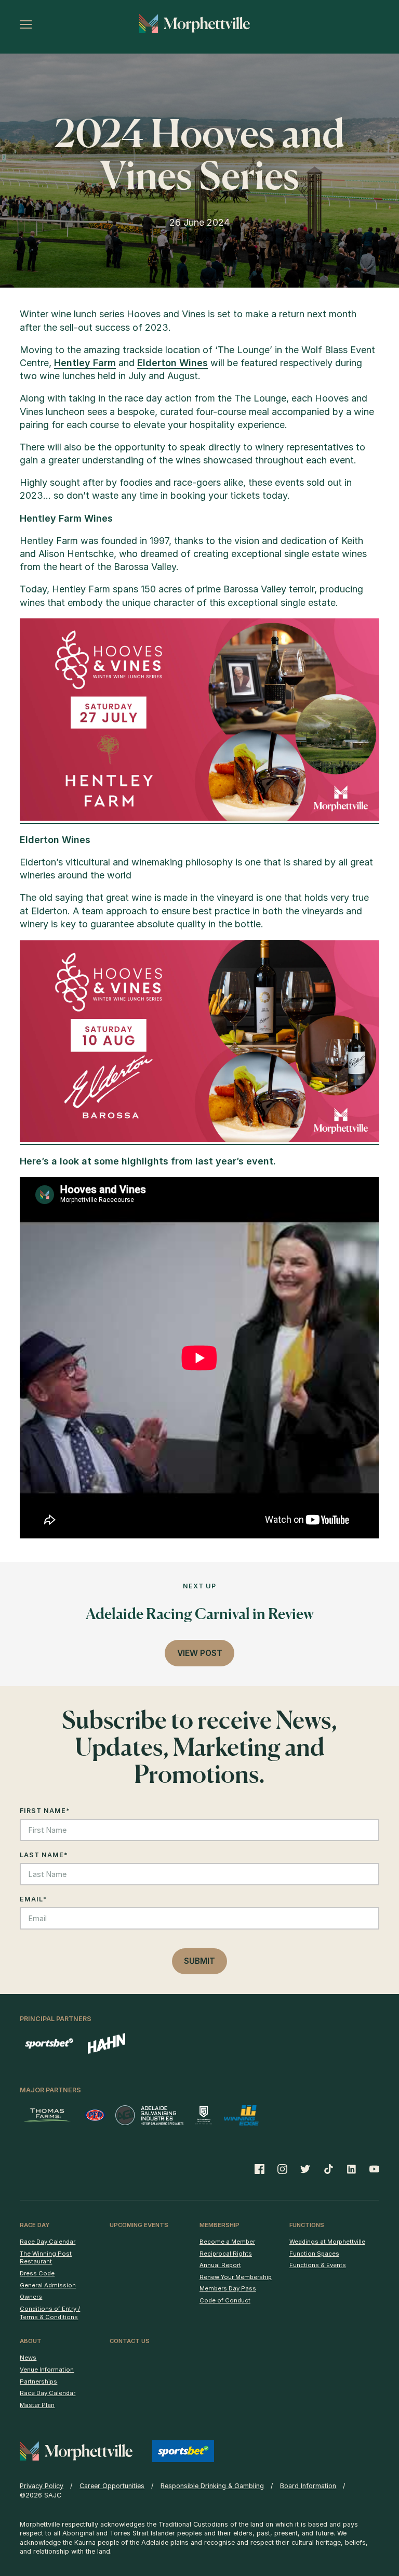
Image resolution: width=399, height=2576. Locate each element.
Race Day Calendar (48, 2242)
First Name (45, 1811)
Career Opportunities (112, 2486)
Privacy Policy (42, 2486)
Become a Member (227, 2242)
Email (34, 1899)
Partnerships (38, 2381)
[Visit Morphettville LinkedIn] (351, 2169)
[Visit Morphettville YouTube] (371, 2169)
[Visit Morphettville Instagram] (283, 2169)
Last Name (44, 1855)
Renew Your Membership (236, 2277)
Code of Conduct (225, 2300)
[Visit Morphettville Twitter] (305, 2169)
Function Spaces (314, 2254)
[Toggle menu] (26, 24)
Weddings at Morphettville (327, 2242)
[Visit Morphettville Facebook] (263, 2169)
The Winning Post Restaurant (46, 2258)
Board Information (308, 2486)
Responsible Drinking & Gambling (212, 2486)
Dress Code (37, 2273)
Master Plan (37, 2405)
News (28, 2358)
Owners (31, 2297)
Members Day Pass (228, 2288)
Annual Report (220, 2265)
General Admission (48, 2285)
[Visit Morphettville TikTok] (328, 2169)
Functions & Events (318, 2265)
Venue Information (47, 2370)
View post (200, 1653)
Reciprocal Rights (226, 2254)
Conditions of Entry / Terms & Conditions (50, 2313)
